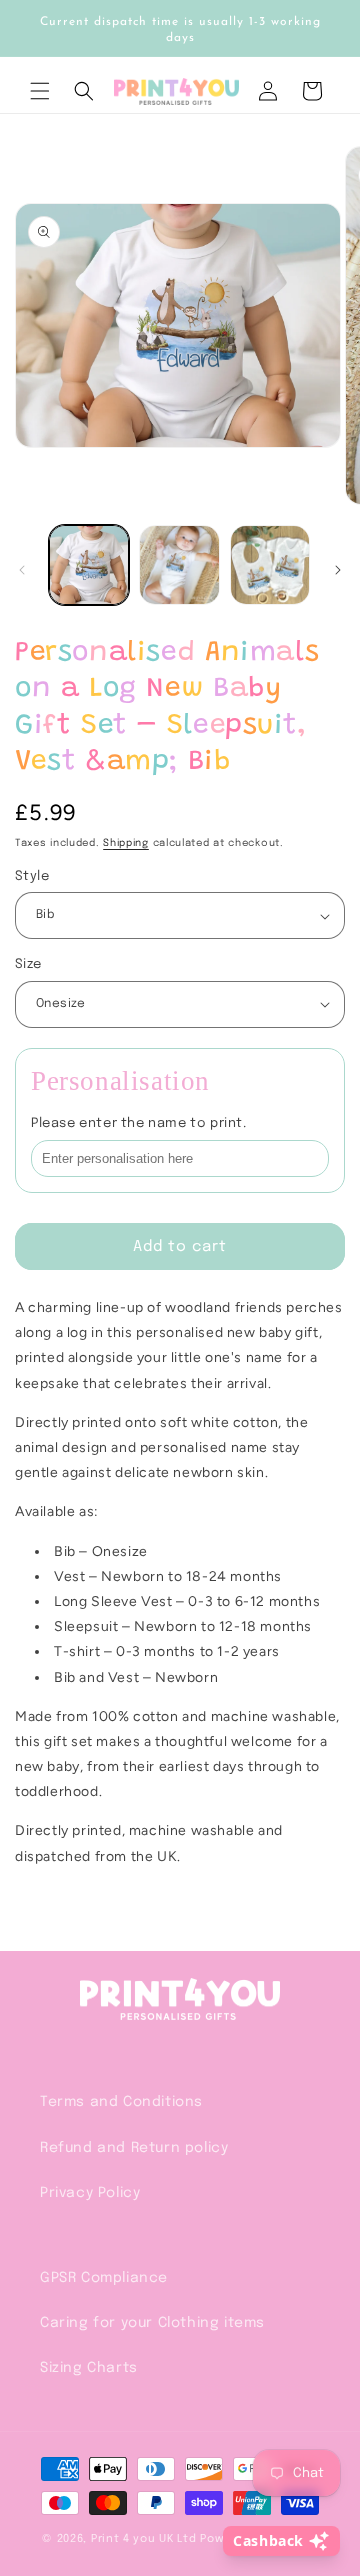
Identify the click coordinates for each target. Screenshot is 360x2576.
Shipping (126, 843)
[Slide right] (338, 570)
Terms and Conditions (121, 2102)
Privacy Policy (90, 2193)
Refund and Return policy (134, 2148)
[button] (40, 91)
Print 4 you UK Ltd (144, 2539)
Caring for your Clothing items (152, 2323)
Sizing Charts (89, 2368)
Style (32, 876)
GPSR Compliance (104, 2278)
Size (28, 964)
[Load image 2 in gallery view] (179, 565)
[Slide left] (22, 570)
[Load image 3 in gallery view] (270, 565)
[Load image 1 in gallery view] (89, 565)
